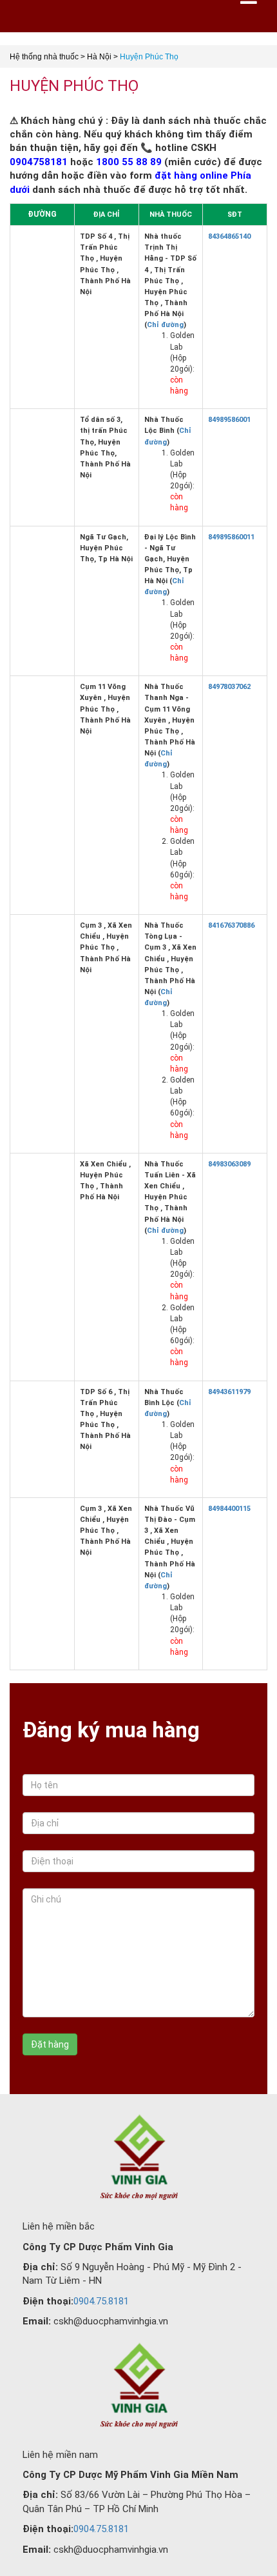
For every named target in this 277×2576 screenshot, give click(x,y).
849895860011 (231, 537)
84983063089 (229, 1164)
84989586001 (229, 420)
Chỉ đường (165, 325)
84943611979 (229, 1392)
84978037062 (229, 687)
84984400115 (229, 1509)
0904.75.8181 (101, 2301)
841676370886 (231, 925)
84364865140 (229, 236)
